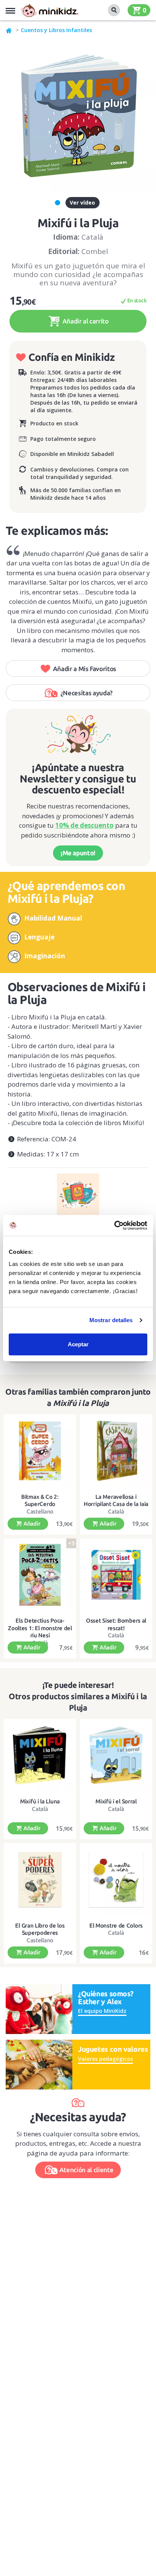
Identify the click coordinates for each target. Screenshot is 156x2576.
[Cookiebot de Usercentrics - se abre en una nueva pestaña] (114, 1226)
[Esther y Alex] (39, 2008)
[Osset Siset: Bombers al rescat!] (116, 1575)
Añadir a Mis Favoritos (85, 669)
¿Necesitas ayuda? (87, 693)
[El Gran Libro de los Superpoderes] (40, 1880)
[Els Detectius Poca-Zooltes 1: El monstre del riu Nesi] (40, 1575)
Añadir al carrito (85, 321)
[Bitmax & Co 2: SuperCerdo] (40, 1451)
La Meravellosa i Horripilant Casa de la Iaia (116, 1500)
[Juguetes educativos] (50, 10)
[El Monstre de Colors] (116, 1880)
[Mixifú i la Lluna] (40, 1755)
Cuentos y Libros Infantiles (56, 30)
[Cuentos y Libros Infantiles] (78, 1192)
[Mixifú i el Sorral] (116, 1755)
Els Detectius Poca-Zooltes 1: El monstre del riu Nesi (40, 1628)
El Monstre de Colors (116, 1925)
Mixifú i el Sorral (116, 1801)
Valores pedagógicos (105, 2059)
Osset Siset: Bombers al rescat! (116, 1624)
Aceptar (78, 1344)
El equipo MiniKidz (102, 2011)
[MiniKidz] (9, 30)
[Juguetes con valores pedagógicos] (39, 2064)
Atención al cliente (87, 2170)
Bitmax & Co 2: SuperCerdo (40, 1500)
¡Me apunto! (78, 853)
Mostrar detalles (111, 1320)
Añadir (31, 1524)
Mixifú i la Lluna (40, 1801)
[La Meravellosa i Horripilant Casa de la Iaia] (116, 1451)
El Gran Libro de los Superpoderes (40, 1929)
